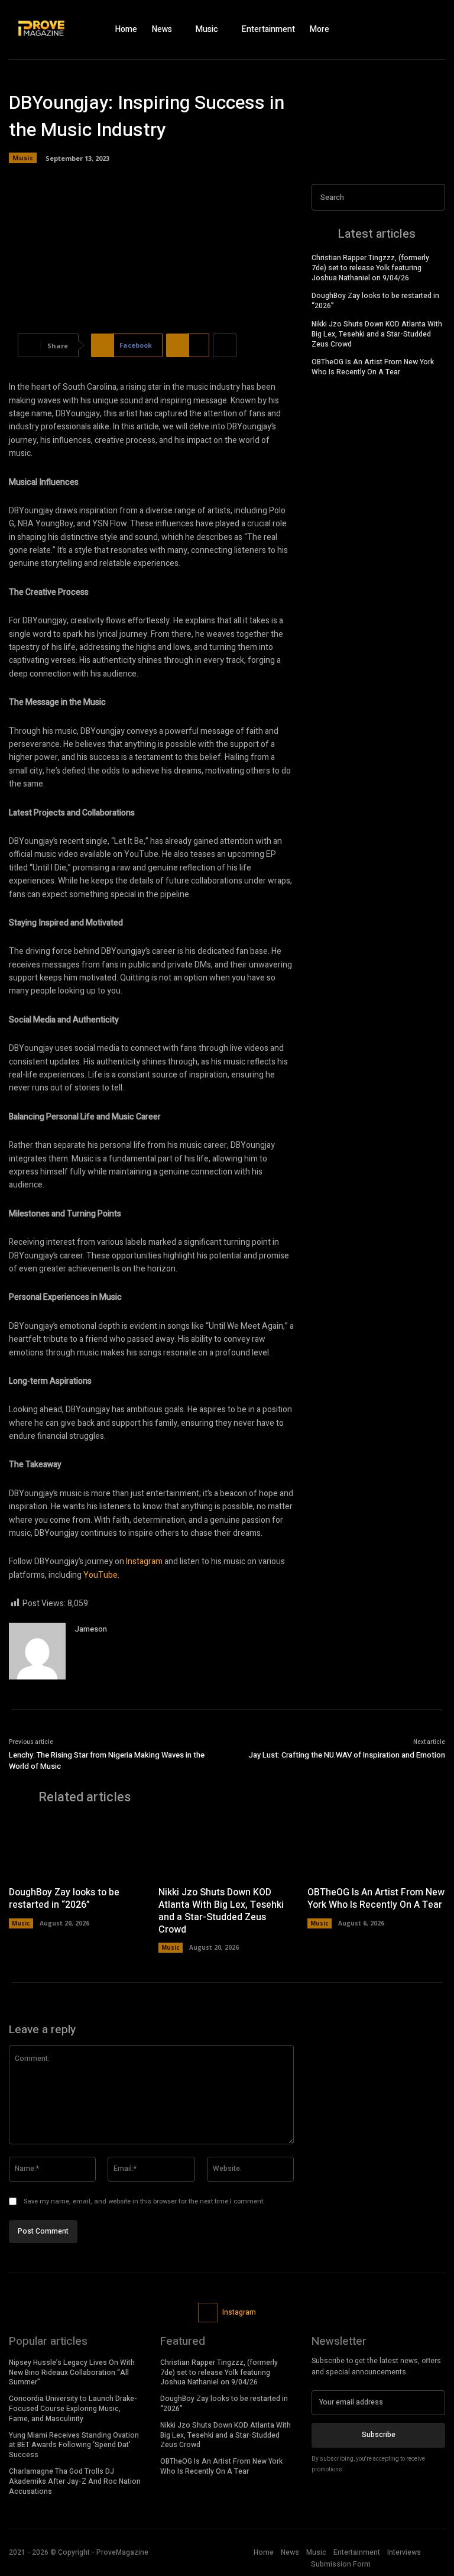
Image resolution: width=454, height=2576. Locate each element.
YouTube (100, 1575)
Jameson (91, 1629)
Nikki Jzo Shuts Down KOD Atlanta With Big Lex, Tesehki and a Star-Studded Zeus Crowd (377, 334)
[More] (225, 345)
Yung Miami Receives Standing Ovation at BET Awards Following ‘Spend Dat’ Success (74, 2445)
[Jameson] (37, 1651)
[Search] (433, 197)
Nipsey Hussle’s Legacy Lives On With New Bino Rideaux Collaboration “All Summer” (72, 2373)
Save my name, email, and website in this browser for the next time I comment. (144, 2201)
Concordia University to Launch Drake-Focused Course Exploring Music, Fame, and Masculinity (73, 2409)
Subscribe (379, 2435)
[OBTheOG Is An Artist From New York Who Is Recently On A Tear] (376, 1849)
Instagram (144, 1562)
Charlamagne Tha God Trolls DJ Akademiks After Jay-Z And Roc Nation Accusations (75, 2481)
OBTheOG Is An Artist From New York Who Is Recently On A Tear (373, 367)
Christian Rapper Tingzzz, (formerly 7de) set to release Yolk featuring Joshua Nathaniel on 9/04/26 (370, 268)
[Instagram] (413, 30)
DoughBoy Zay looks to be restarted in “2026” (375, 301)
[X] (433, 30)
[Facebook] (392, 30)
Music (23, 158)
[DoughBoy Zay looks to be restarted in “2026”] (78, 1849)
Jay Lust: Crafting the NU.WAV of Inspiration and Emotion (347, 1755)
